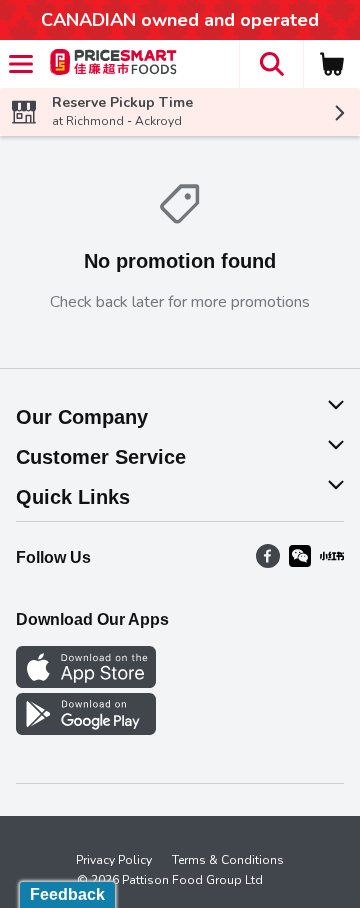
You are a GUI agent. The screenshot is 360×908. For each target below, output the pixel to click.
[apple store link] (86, 683)
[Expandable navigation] (21, 64)
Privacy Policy (114, 860)
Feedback (67, 894)
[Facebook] (268, 563)
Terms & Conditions (228, 860)
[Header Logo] (109, 64)
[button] (271, 64)
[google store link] (86, 730)
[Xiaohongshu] (332, 563)
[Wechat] (300, 563)
